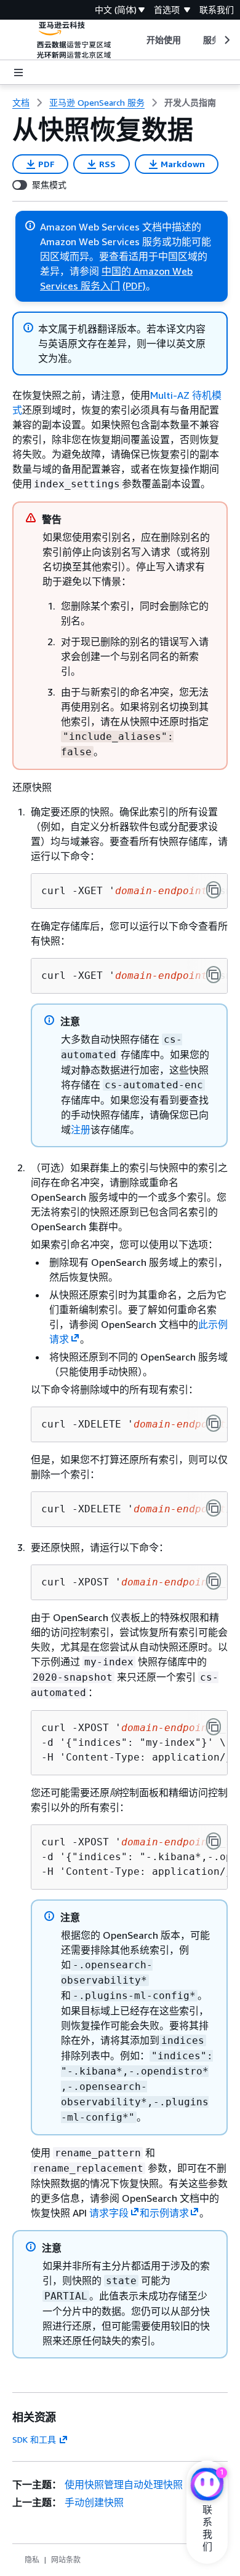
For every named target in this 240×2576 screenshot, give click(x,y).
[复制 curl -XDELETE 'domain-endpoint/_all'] (214, 1423)
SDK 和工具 (34, 2439)
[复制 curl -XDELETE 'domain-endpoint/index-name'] (214, 1508)
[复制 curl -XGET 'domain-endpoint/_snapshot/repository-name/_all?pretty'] (214, 975)
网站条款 (66, 2560)
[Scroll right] (226, 40)
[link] (190, 103)
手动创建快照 (94, 2502)
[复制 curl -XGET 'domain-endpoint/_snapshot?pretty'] (214, 890)
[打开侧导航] (18, 73)
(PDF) (134, 286)
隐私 (32, 2560)
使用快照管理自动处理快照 (124, 2484)
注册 (81, 1129)
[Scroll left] (137, 40)
